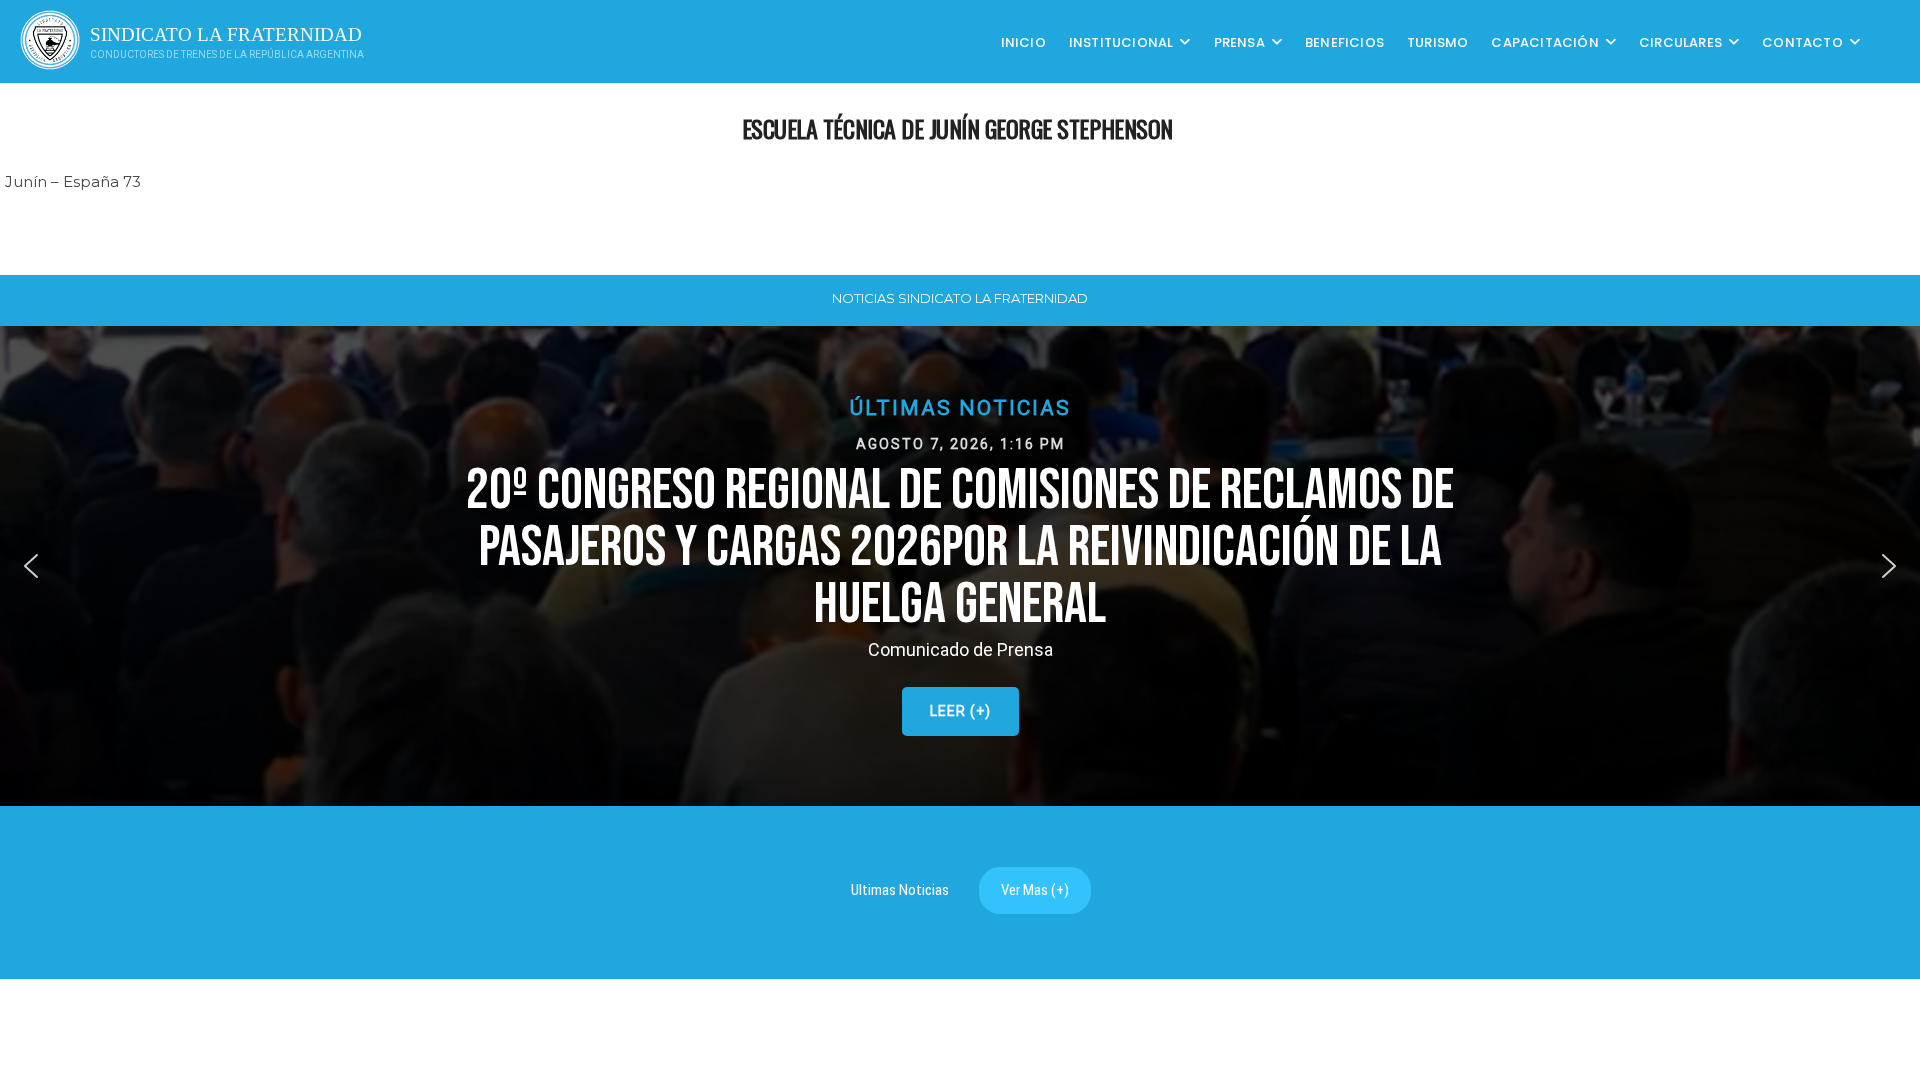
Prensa (1239, 41)
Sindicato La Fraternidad (226, 34)
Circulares (1680, 41)
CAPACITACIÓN (1544, 41)
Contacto (1802, 41)
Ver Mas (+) (1035, 890)
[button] (960, 565)
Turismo (1437, 41)
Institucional (1121, 41)
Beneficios (1344, 41)
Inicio (1023, 41)
